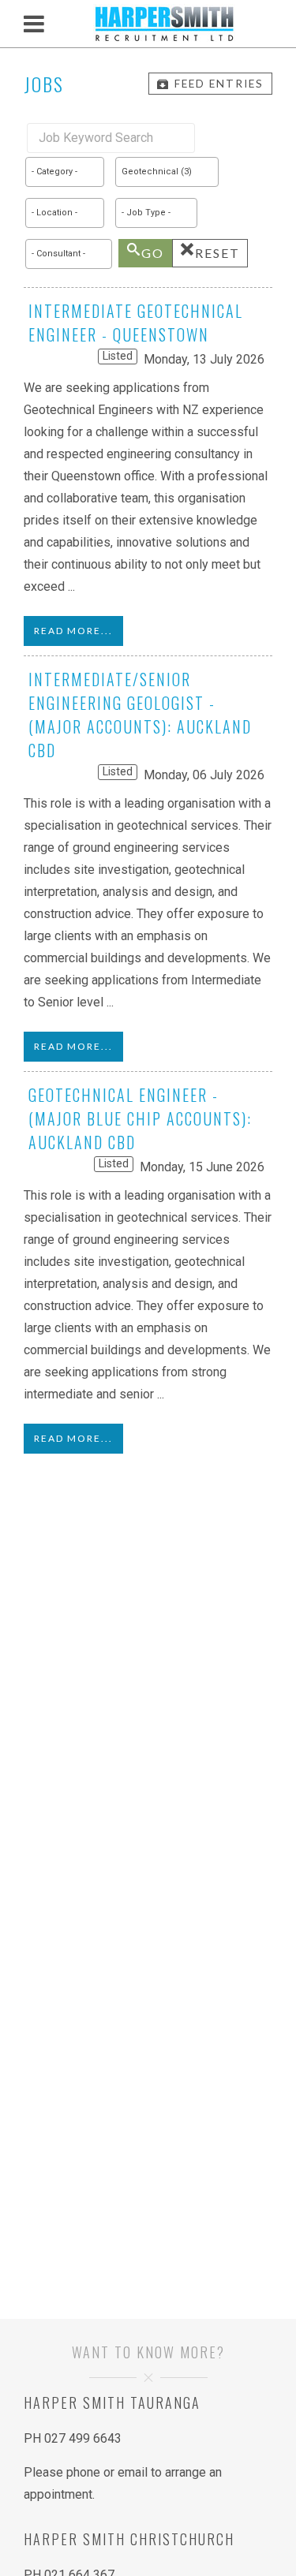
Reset (217, 253)
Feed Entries (219, 84)
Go (153, 253)
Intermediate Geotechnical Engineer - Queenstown (136, 323)
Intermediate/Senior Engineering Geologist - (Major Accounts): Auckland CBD (140, 715)
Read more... (73, 631)
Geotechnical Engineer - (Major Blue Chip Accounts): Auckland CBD (140, 1118)
